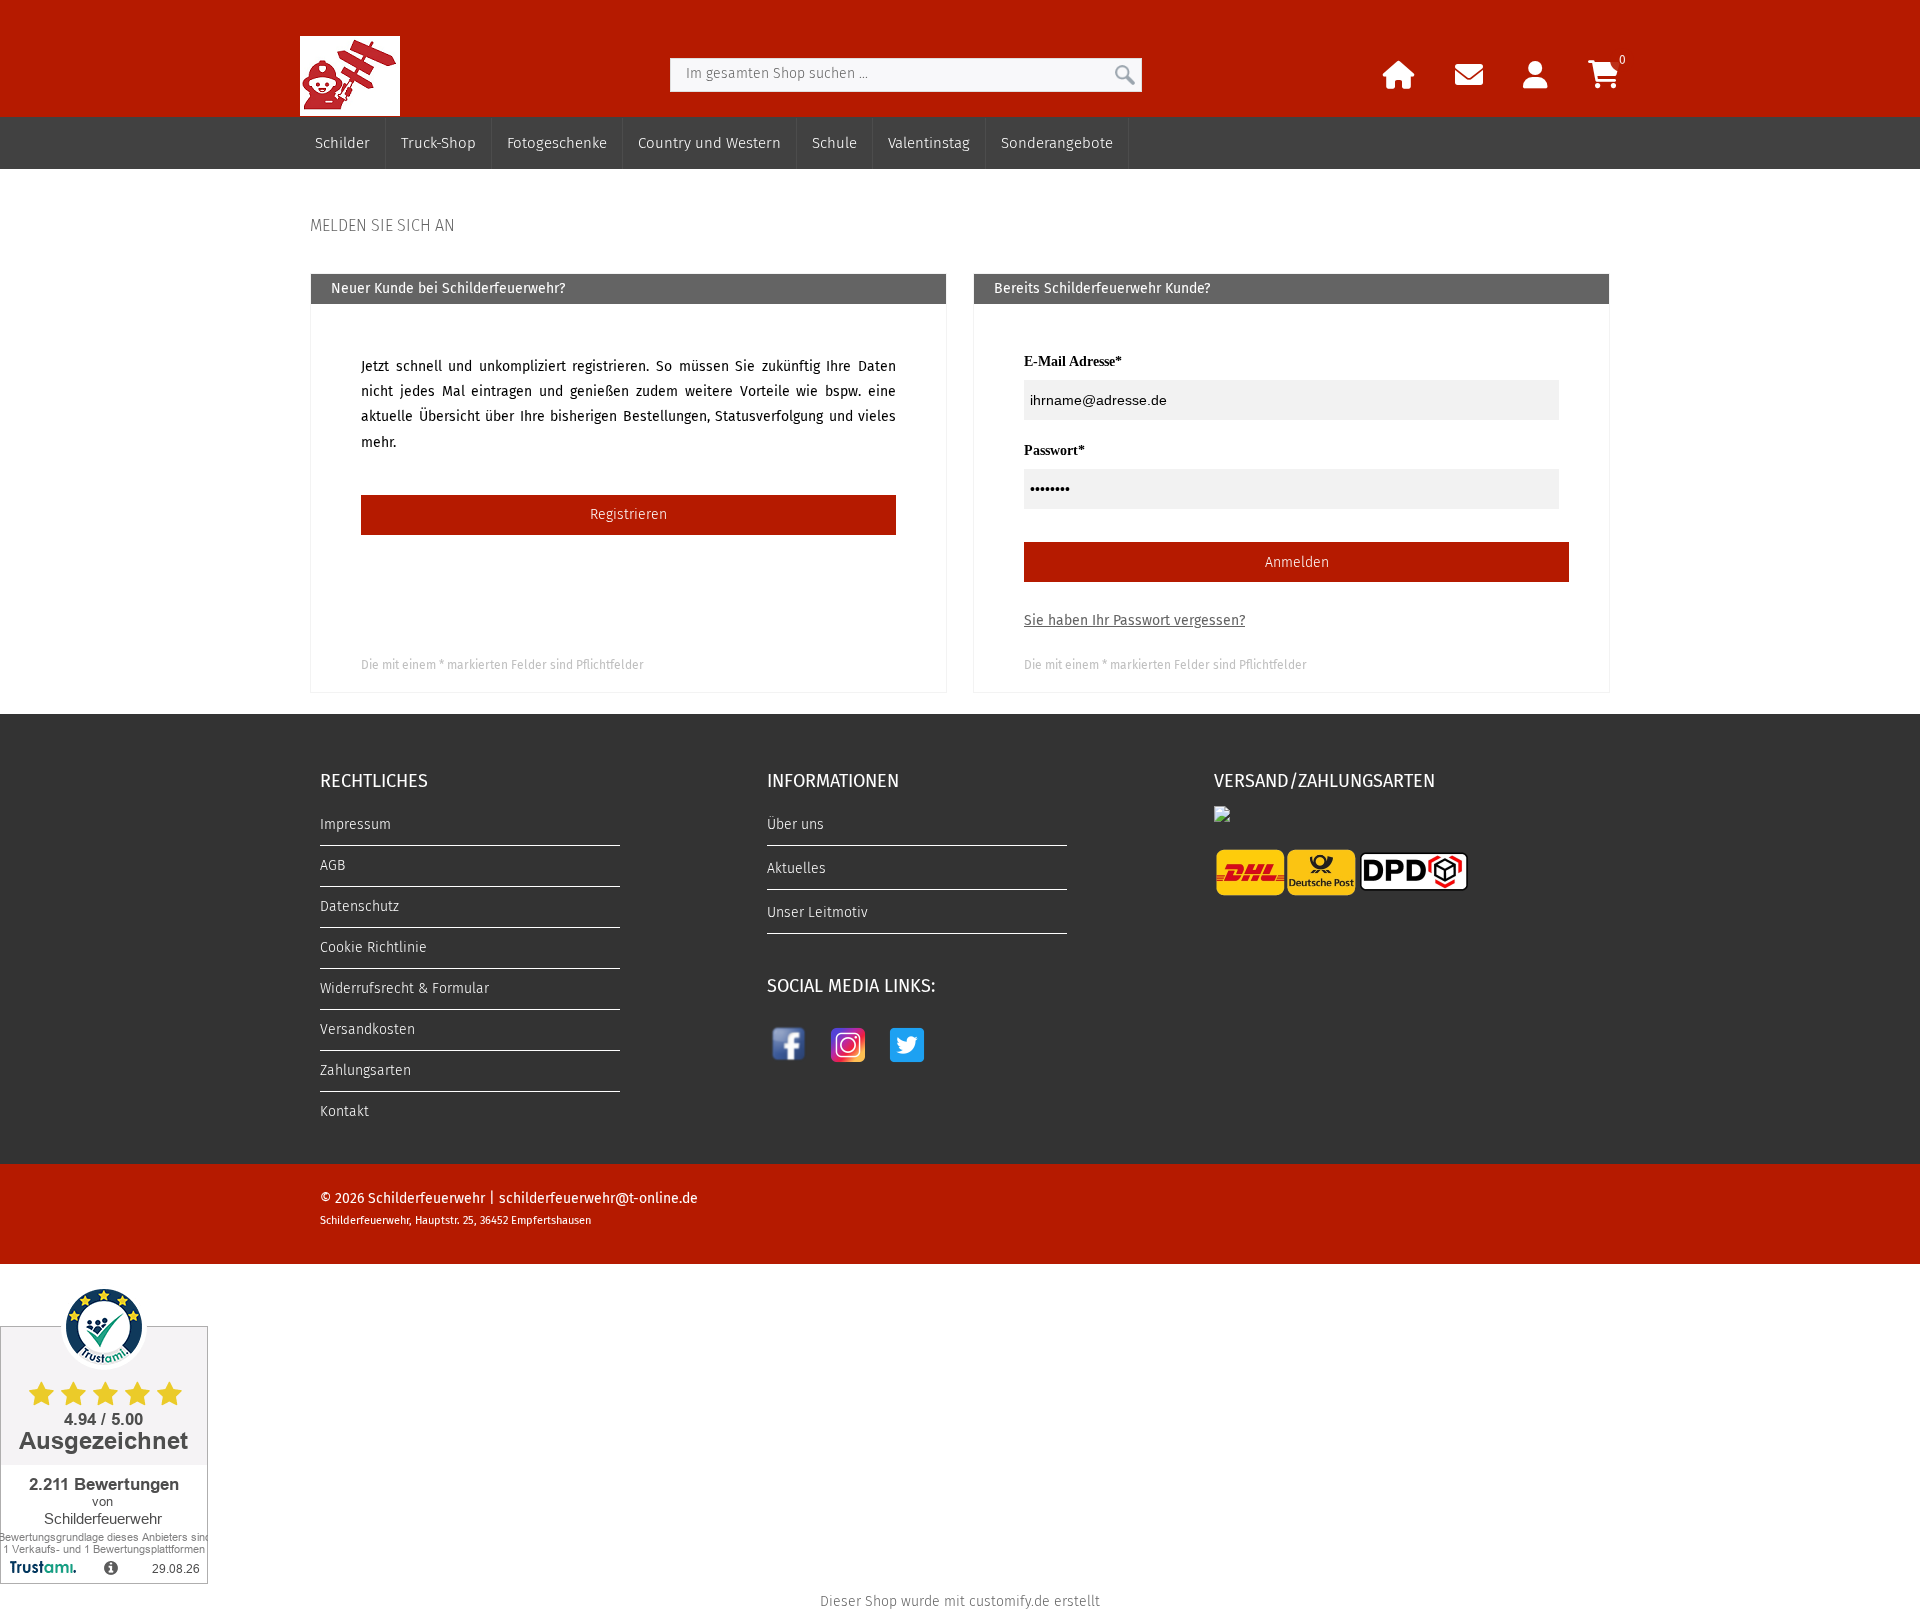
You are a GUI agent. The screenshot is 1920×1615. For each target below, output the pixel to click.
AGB (332, 865)
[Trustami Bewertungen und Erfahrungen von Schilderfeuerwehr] (104, 1578)
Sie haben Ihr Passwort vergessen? (1134, 620)
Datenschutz (359, 906)
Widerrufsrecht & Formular (404, 988)
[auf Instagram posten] (848, 1065)
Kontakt (344, 1111)
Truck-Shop (438, 143)
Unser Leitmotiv (817, 912)
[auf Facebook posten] (790, 1065)
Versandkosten (367, 1029)
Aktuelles (796, 868)
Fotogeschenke (557, 143)
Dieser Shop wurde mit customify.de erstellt (960, 1601)
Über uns (795, 824)
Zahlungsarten (365, 1070)
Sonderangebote (1057, 143)
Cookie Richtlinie (373, 947)
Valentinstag (929, 143)
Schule (834, 143)
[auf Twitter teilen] (907, 1065)
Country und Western (709, 143)
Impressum (355, 824)
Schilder (342, 143)
